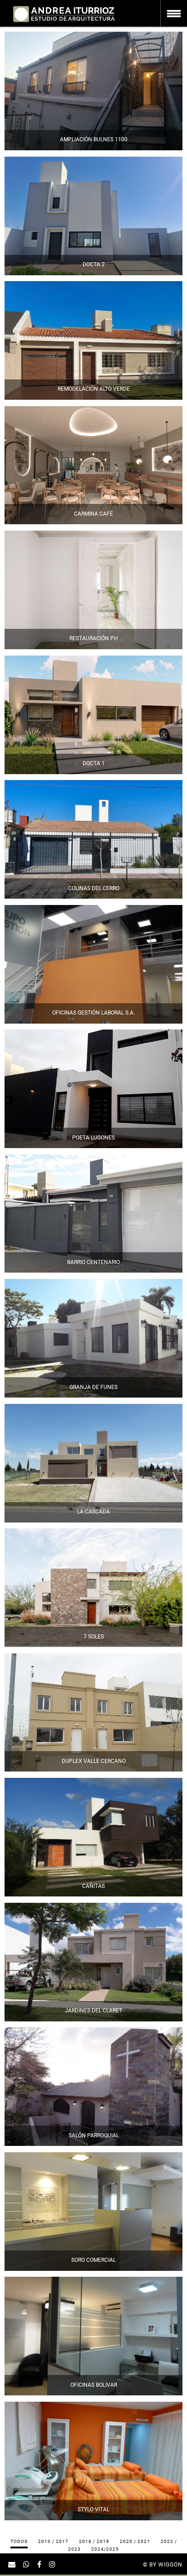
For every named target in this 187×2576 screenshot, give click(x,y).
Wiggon (170, 2565)
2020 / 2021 (135, 2541)
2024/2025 (105, 2549)
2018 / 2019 (94, 2541)
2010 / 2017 (53, 2541)
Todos (19, 2541)
